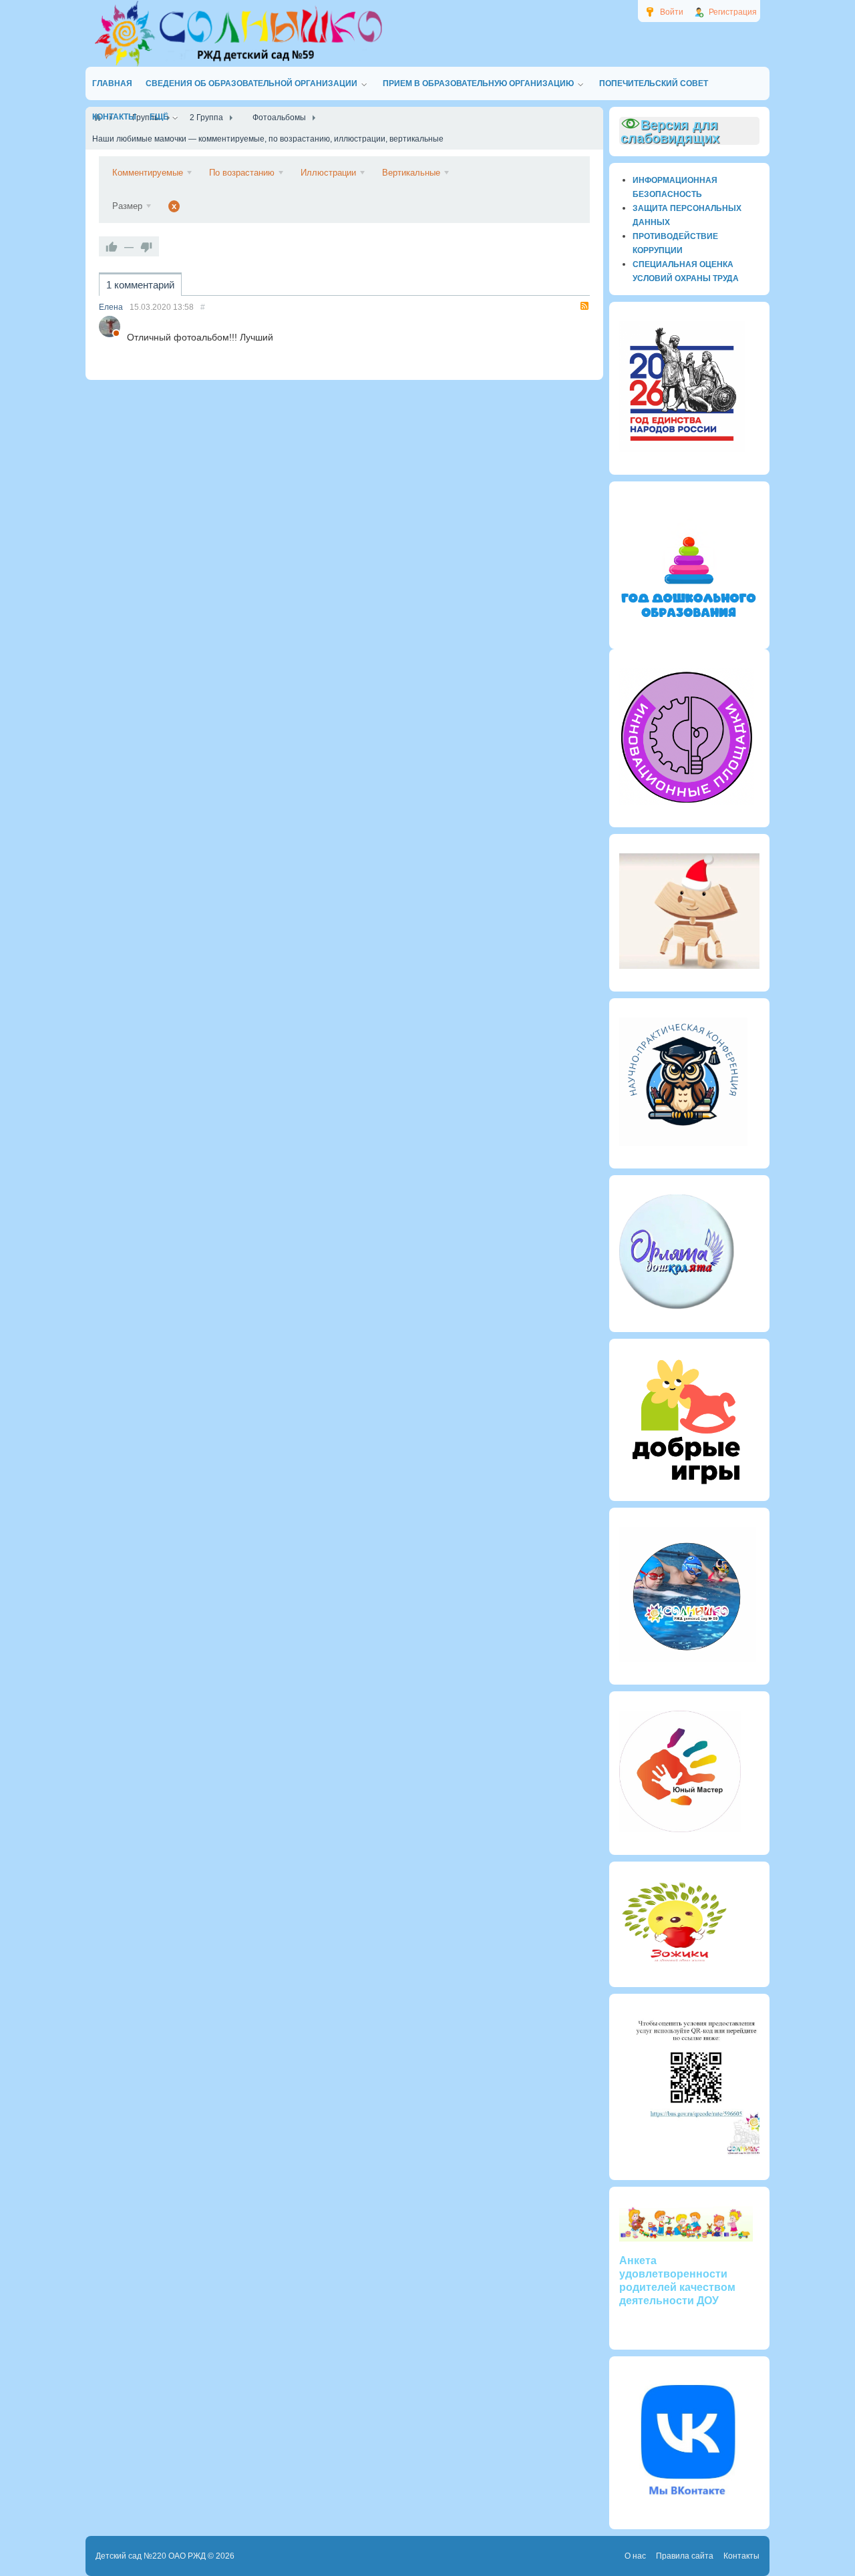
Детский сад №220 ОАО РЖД (151, 2556)
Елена (111, 307)
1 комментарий (140, 285)
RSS (584, 306)
